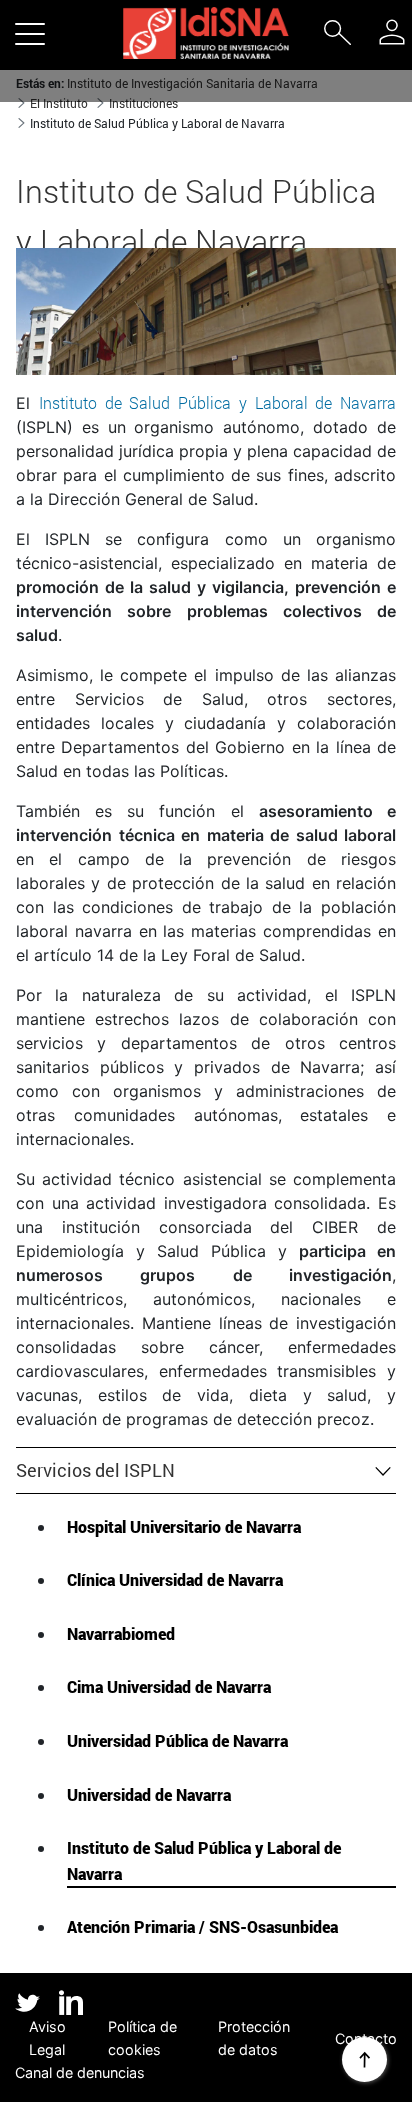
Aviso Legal (47, 2038)
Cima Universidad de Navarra (169, 1686)
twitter (27, 2002)
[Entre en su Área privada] (392, 32)
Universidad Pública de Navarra (177, 1740)
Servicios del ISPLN (95, 1470)
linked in (71, 2004)
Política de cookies (142, 2038)
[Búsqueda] (337, 36)
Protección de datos (254, 2038)
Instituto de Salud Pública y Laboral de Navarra (204, 1860)
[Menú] (30, 33)
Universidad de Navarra (149, 1794)
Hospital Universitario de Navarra (184, 1526)
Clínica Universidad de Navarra (175, 1579)
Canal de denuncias (80, 2072)
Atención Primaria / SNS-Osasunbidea (202, 1926)
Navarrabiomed (121, 1633)
